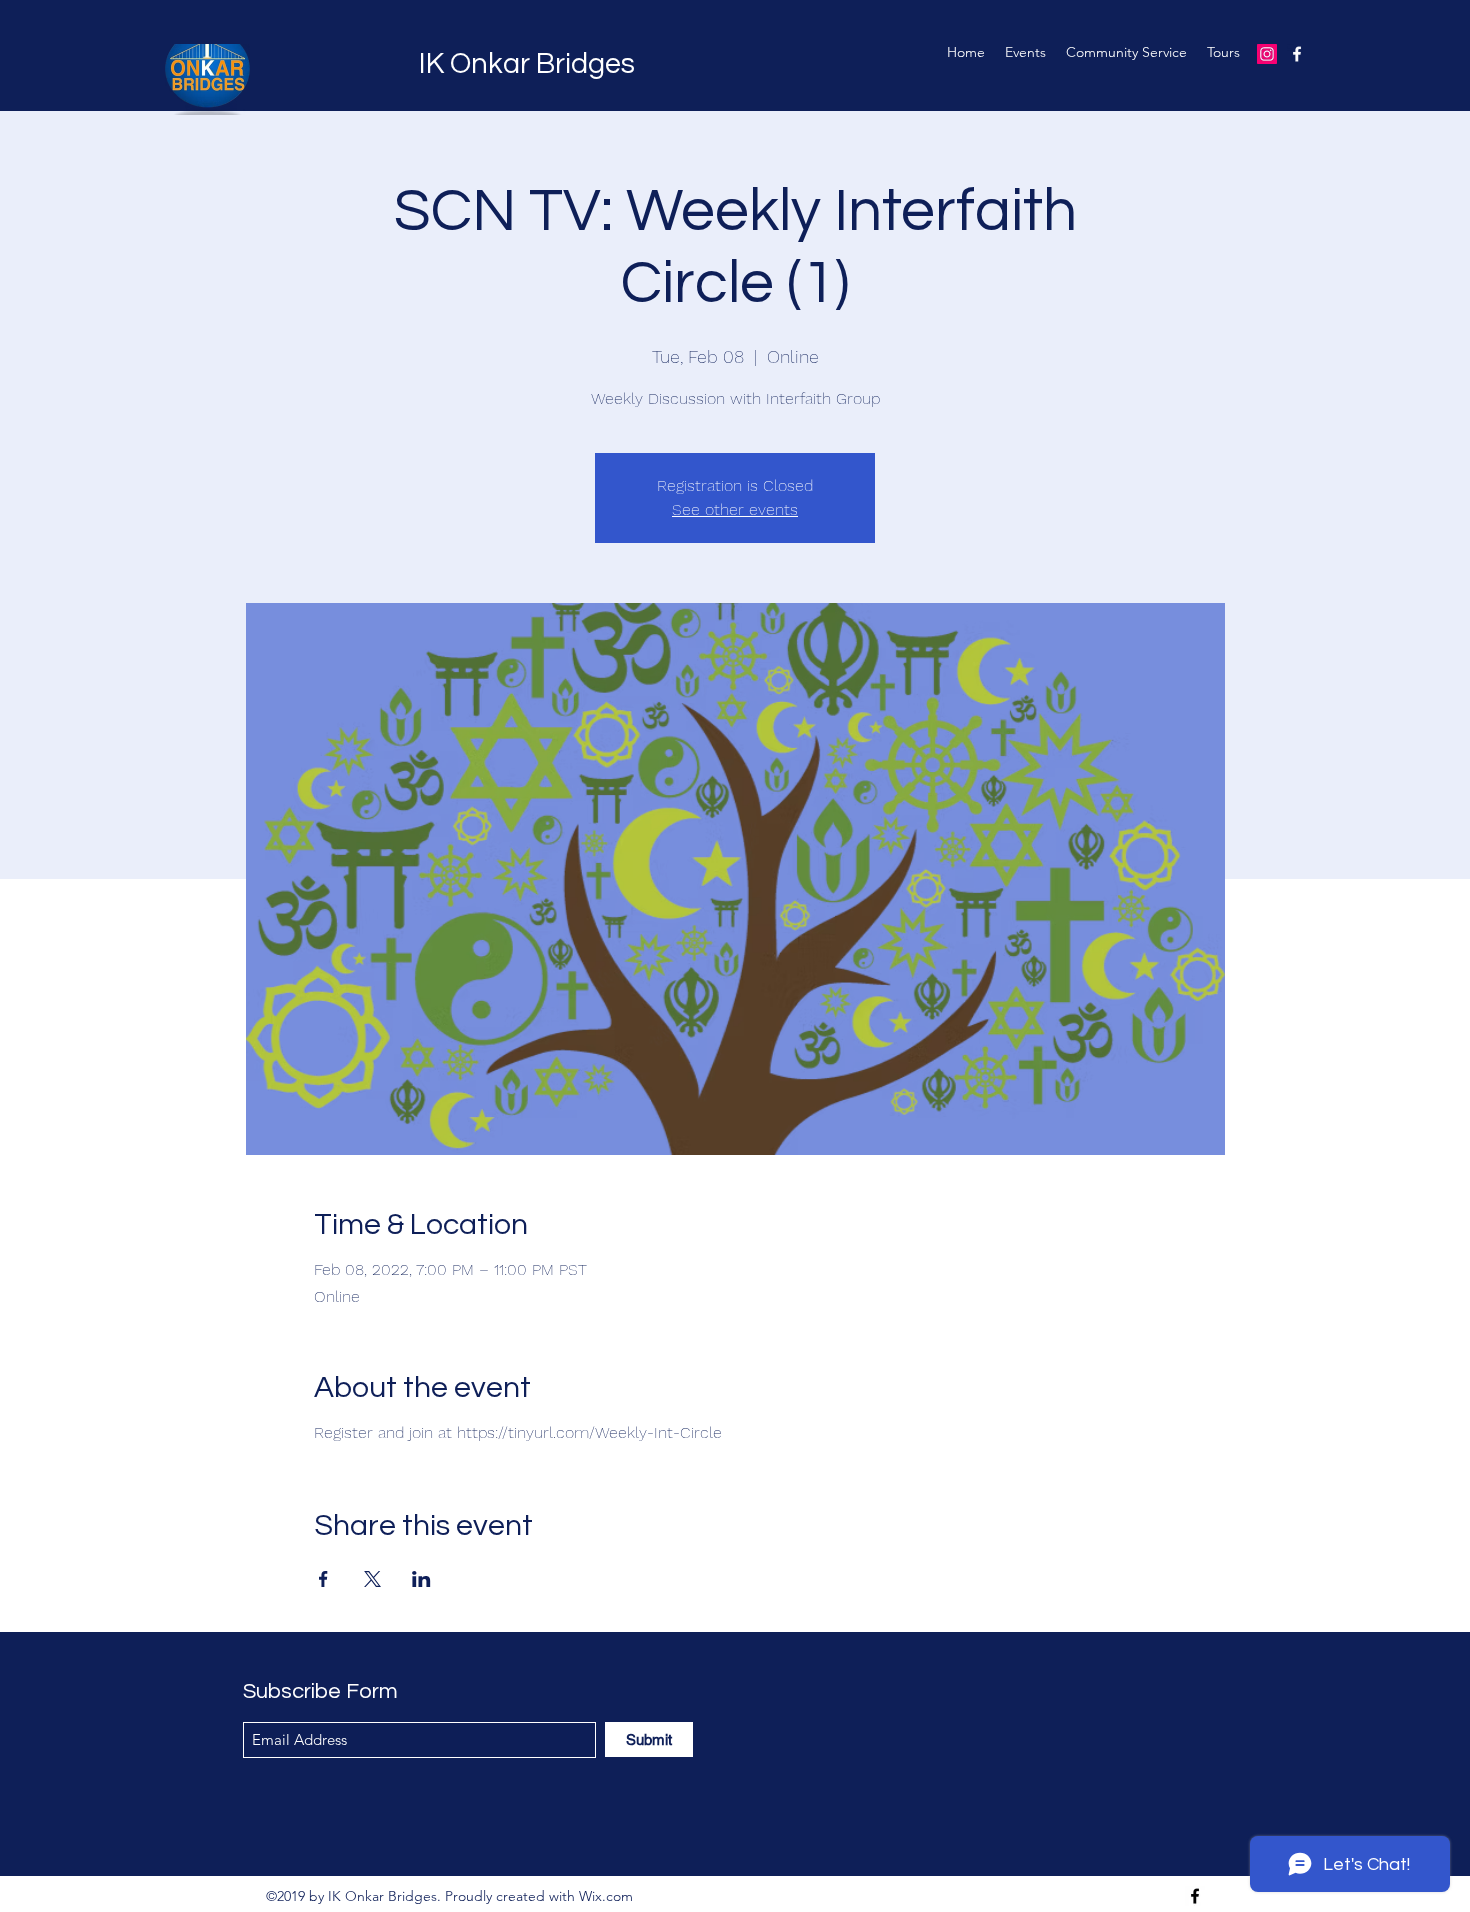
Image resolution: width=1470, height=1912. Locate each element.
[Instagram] (1267, 54)
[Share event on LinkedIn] (421, 1579)
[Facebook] (1297, 54)
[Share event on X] (372, 1579)
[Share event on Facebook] (323, 1579)
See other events (735, 509)
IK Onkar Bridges (527, 64)
